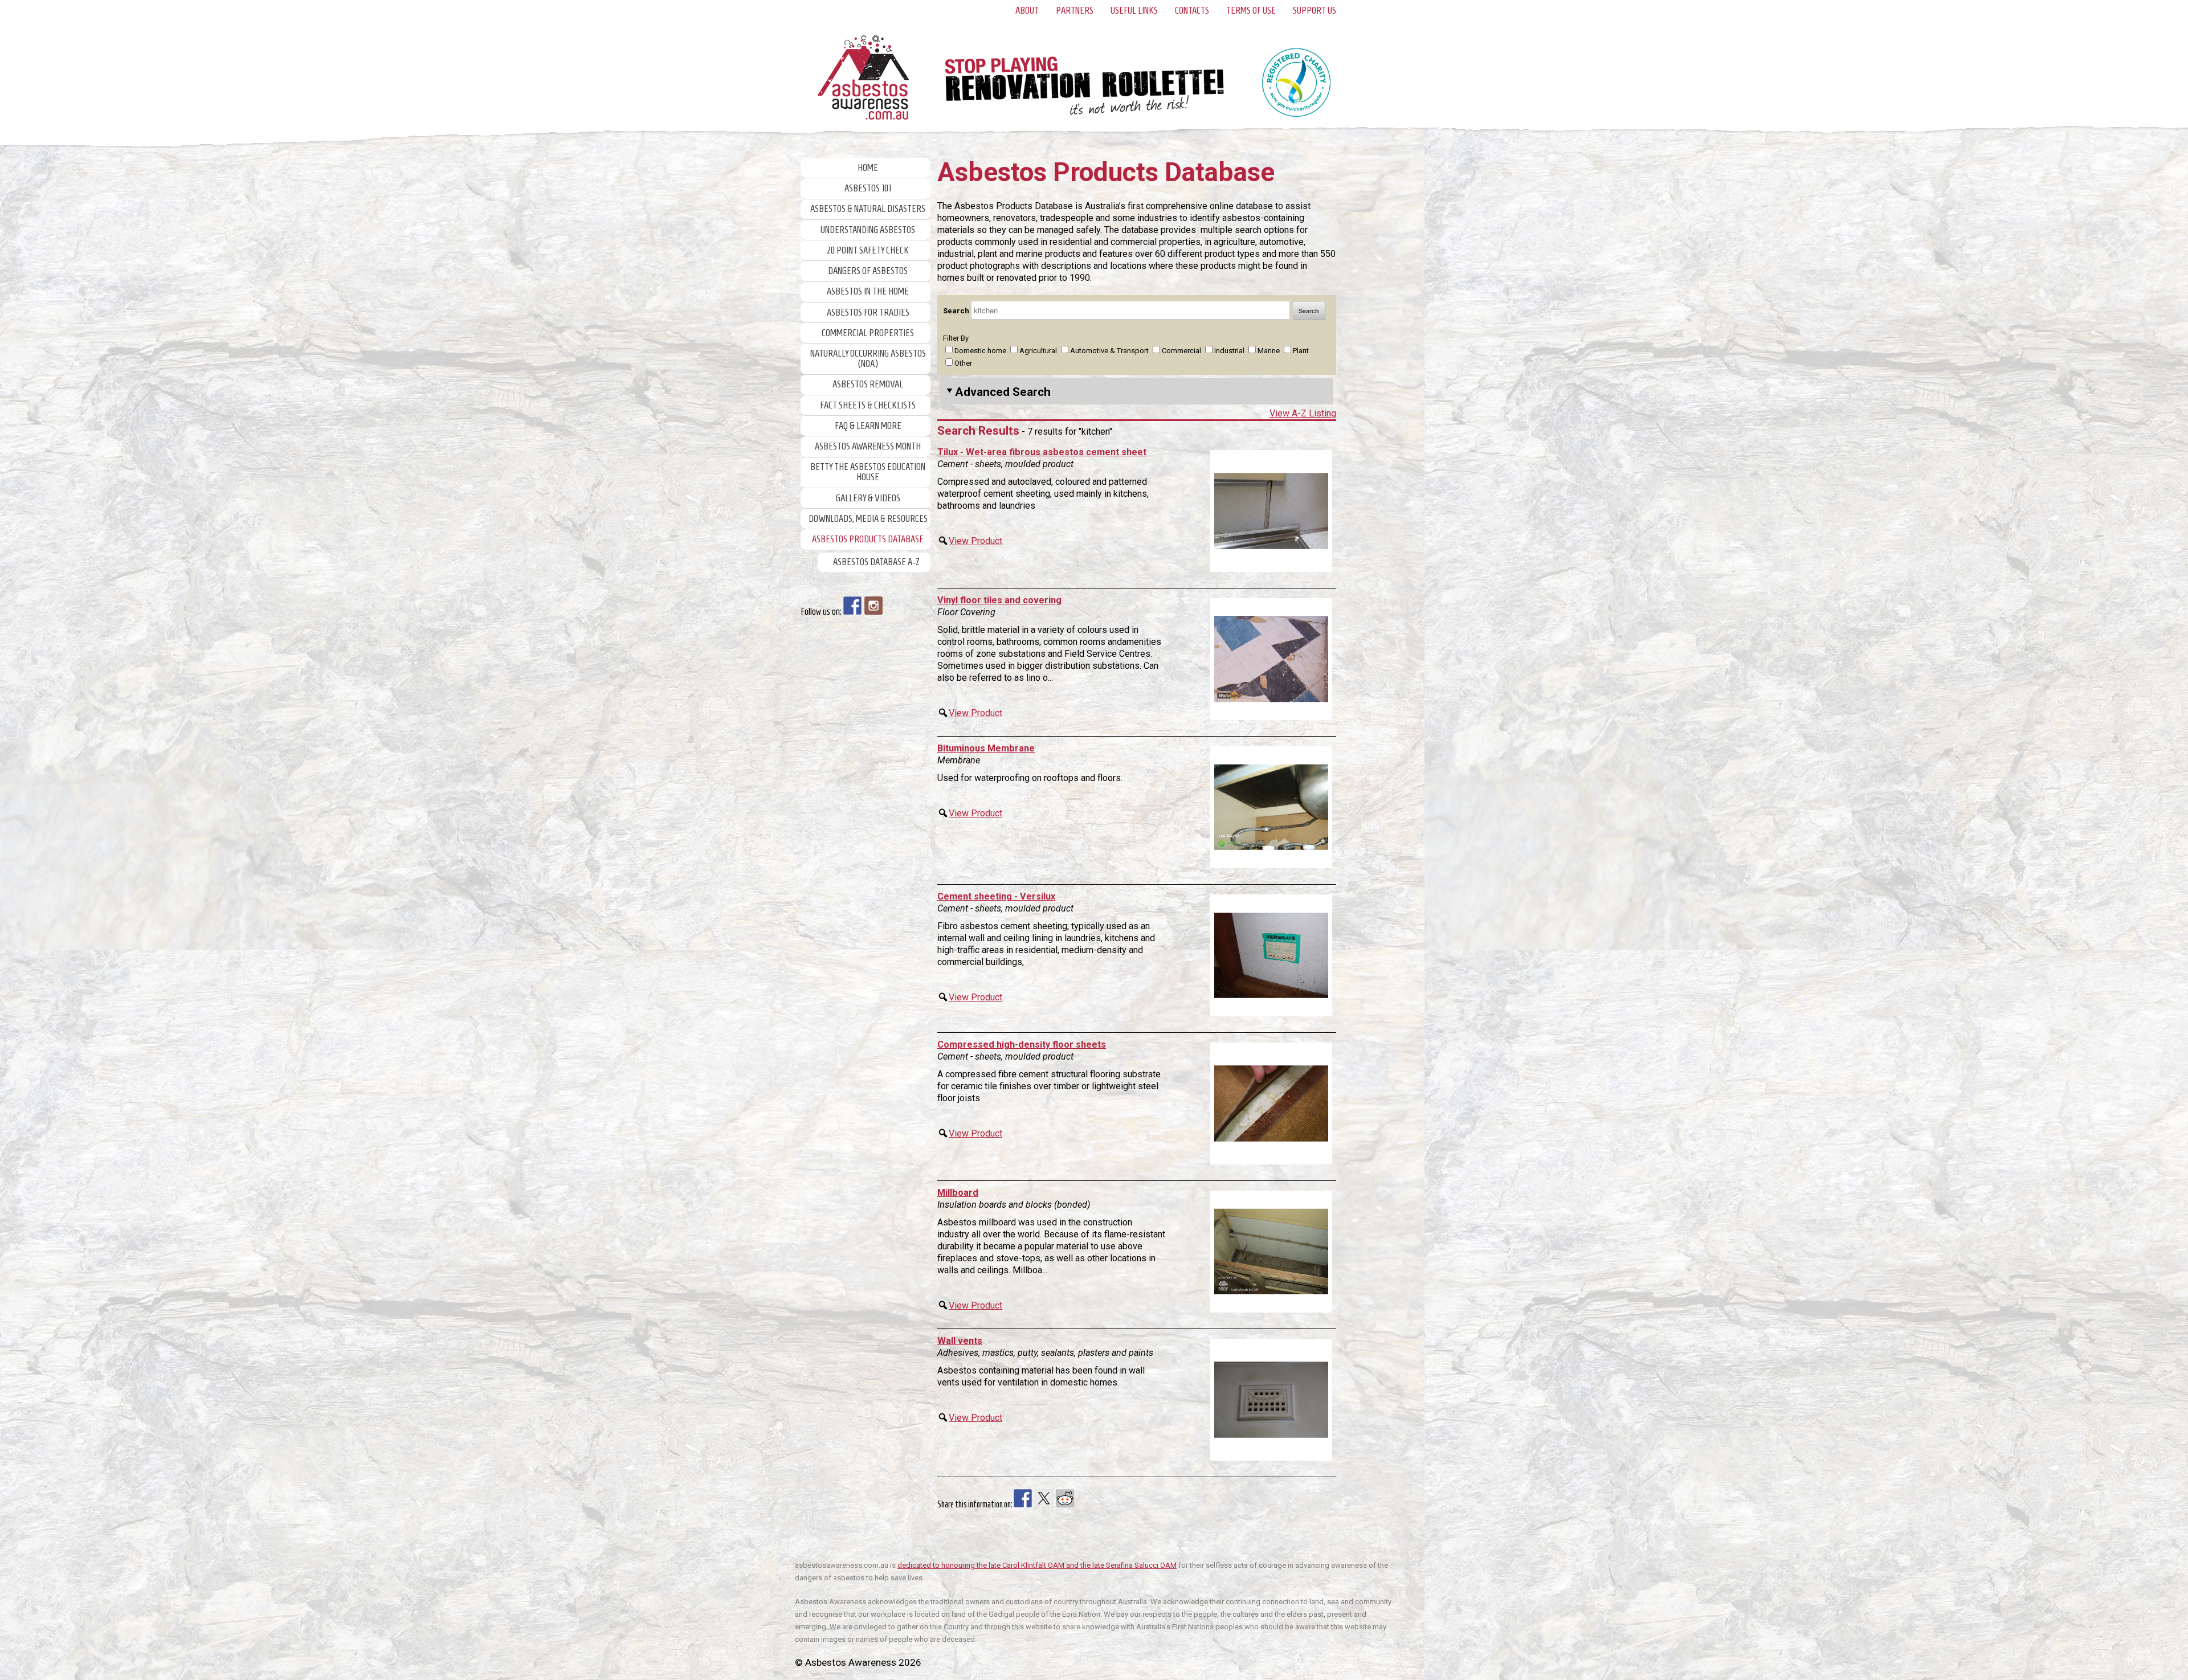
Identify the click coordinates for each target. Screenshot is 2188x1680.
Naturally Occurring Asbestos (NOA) (868, 359)
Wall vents (960, 1341)
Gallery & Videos (868, 498)
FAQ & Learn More (868, 426)
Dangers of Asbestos (868, 271)
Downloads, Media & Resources (868, 519)
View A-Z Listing (1303, 413)
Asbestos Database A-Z (876, 562)
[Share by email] (1107, 1498)
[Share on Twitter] (1044, 1498)
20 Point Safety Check (868, 250)
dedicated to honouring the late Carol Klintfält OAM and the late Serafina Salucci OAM (1037, 1565)
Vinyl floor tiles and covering (999, 600)
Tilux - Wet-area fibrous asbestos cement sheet (1042, 452)
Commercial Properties (868, 333)
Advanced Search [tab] (1003, 392)
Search (957, 311)
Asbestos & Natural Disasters (868, 209)
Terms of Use (1251, 11)
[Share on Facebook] (1023, 1498)
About (1027, 11)
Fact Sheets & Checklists (868, 405)
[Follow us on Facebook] (852, 606)
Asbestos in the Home (868, 291)
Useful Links (1134, 11)
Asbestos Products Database (868, 539)
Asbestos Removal (868, 384)
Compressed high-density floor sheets (1022, 1045)
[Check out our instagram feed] (873, 606)
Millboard (958, 1193)
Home (868, 168)
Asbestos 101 (868, 188)
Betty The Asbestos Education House (868, 472)
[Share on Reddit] (1065, 1498)
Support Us (1315, 11)
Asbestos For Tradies (868, 312)
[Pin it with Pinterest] (1086, 1498)
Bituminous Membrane (986, 748)
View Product (975, 541)
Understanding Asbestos (868, 230)
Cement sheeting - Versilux (996, 896)
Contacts (1192, 11)
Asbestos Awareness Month (868, 446)
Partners (1075, 11)
